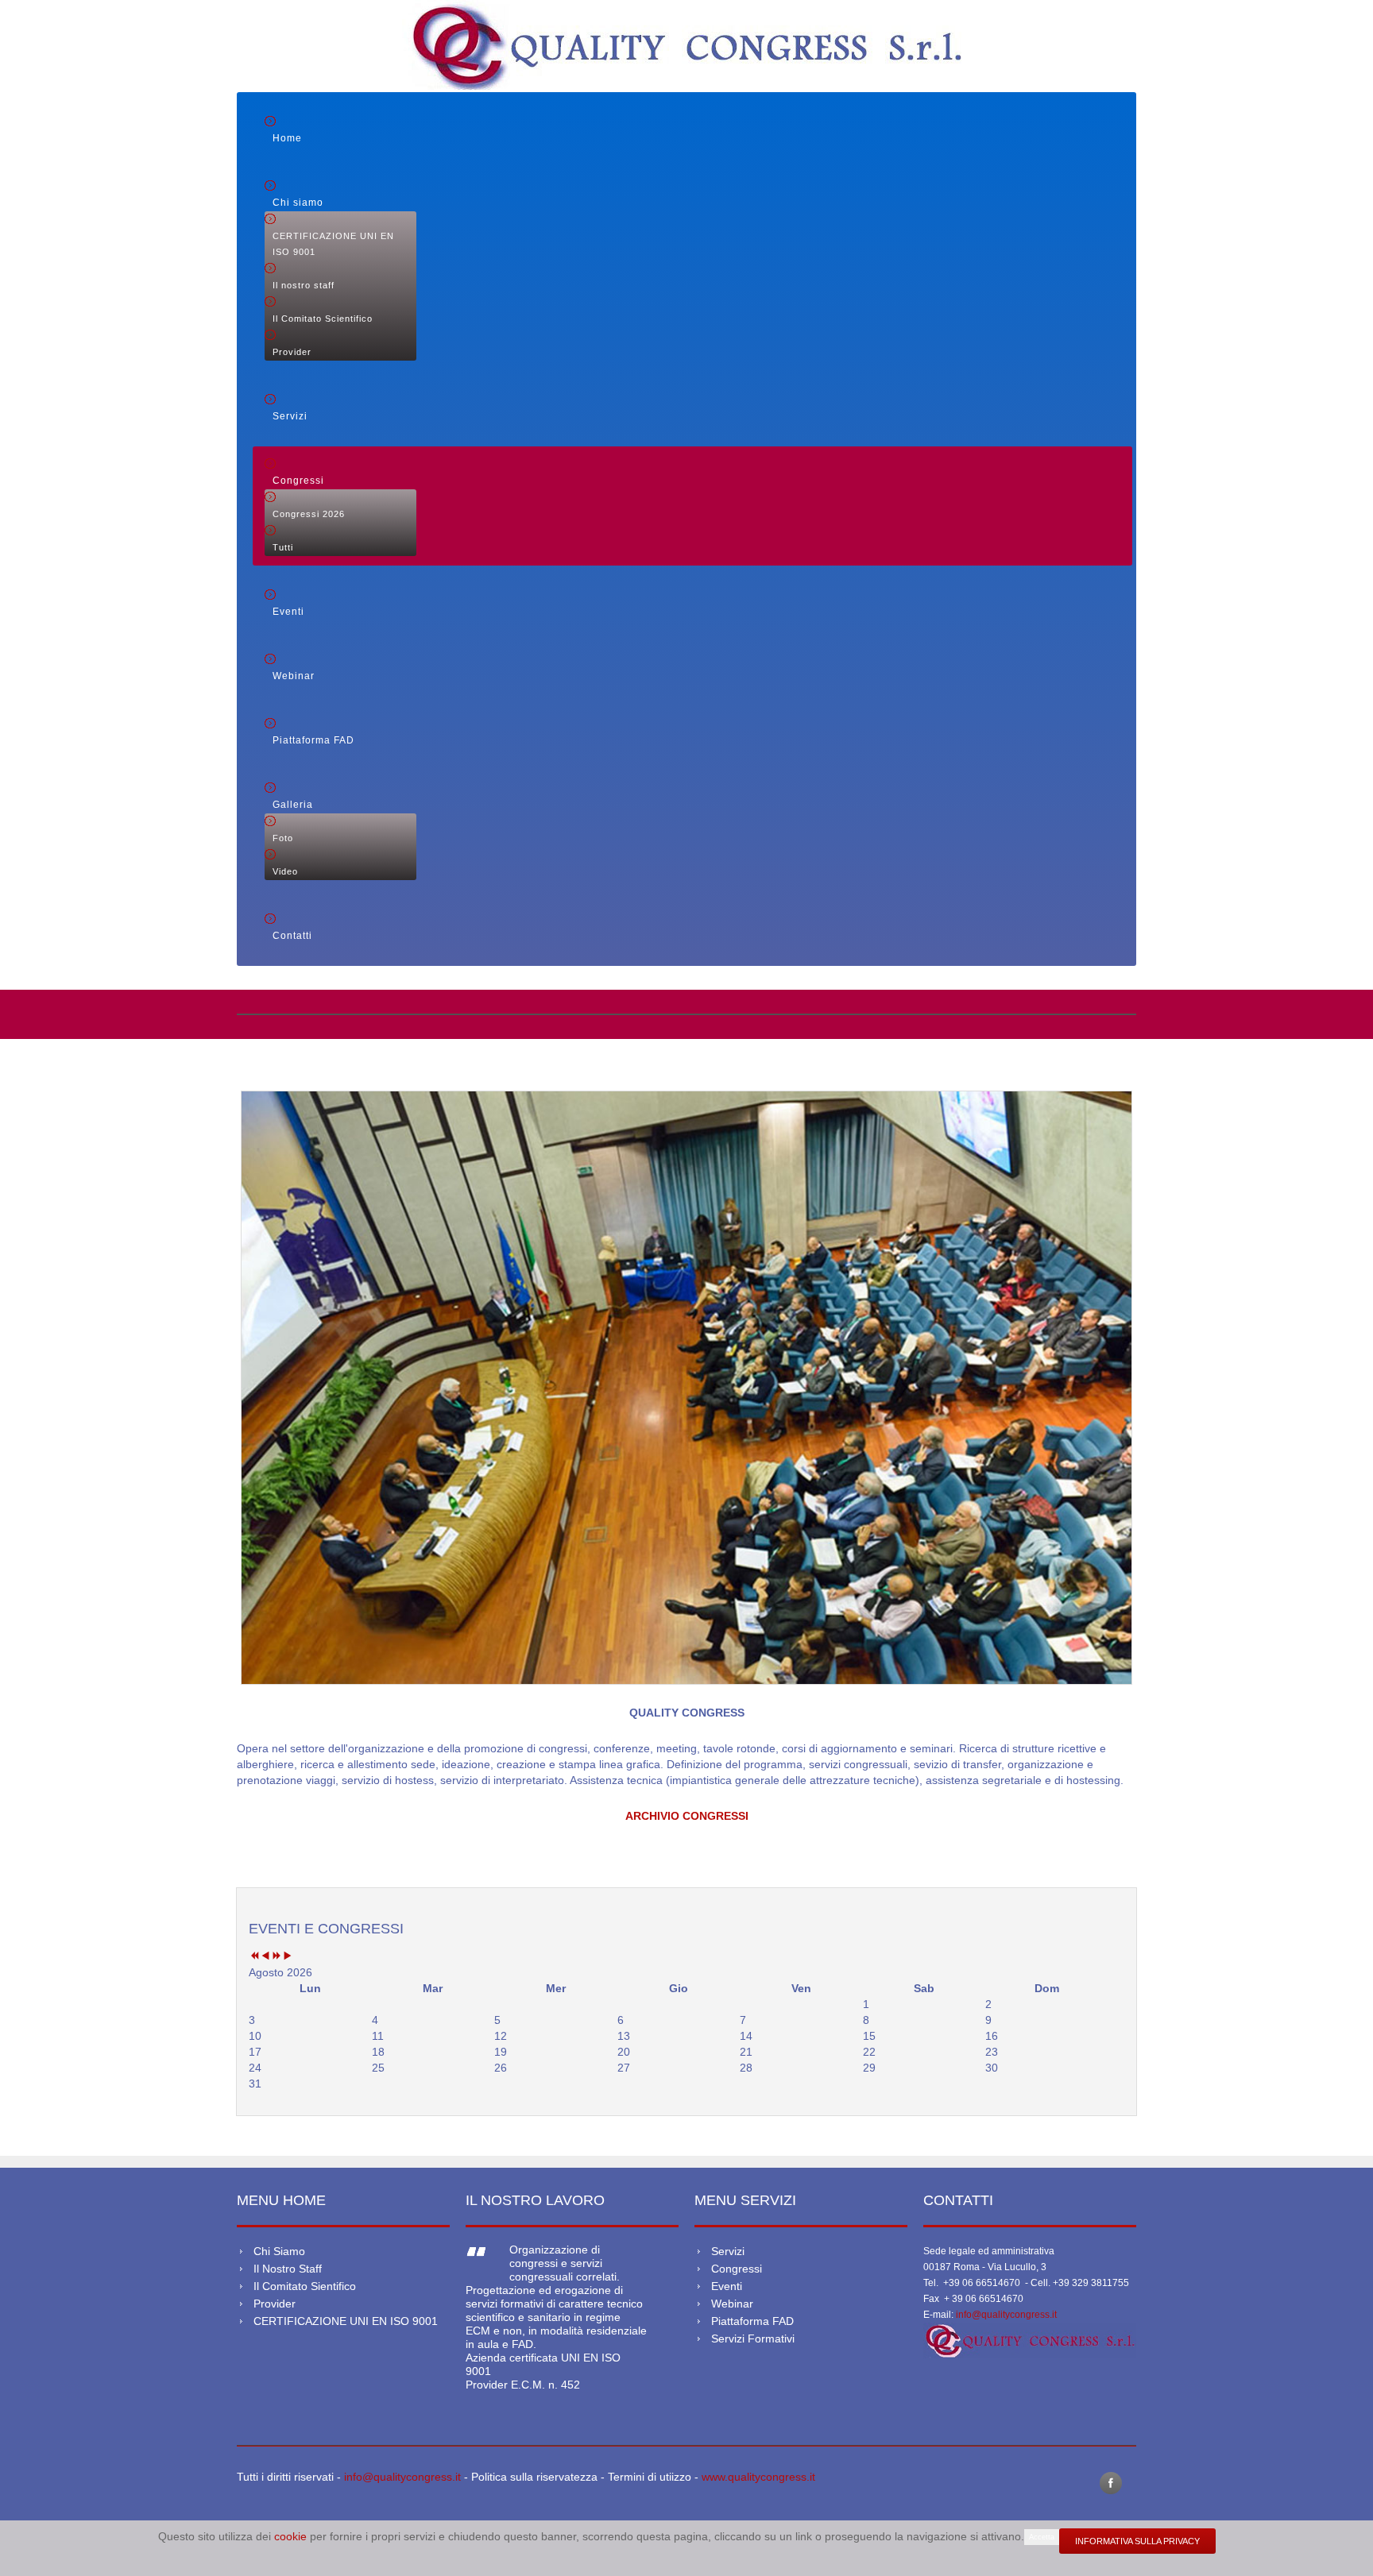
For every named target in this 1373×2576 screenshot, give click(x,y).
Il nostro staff (304, 285)
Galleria (293, 805)
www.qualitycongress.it (758, 2477)
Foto (283, 838)
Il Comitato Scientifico (323, 319)
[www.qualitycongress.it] (1030, 2340)
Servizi (290, 416)
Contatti (292, 936)
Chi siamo (298, 203)
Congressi (298, 481)
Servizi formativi (753, 2338)
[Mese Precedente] (265, 1956)
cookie (292, 2536)
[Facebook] (1111, 2483)
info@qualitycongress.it (1006, 2315)
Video (285, 871)
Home (287, 138)
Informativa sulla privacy (1137, 2541)
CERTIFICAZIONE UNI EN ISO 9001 (333, 244)
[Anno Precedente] (254, 1956)
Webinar (294, 676)
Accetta (1042, 2537)
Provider (292, 352)
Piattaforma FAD (313, 740)
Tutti (283, 547)
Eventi (288, 612)
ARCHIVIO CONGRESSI (687, 1816)
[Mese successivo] (288, 1956)
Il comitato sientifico (305, 2286)
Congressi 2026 (309, 514)
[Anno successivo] (277, 1956)
